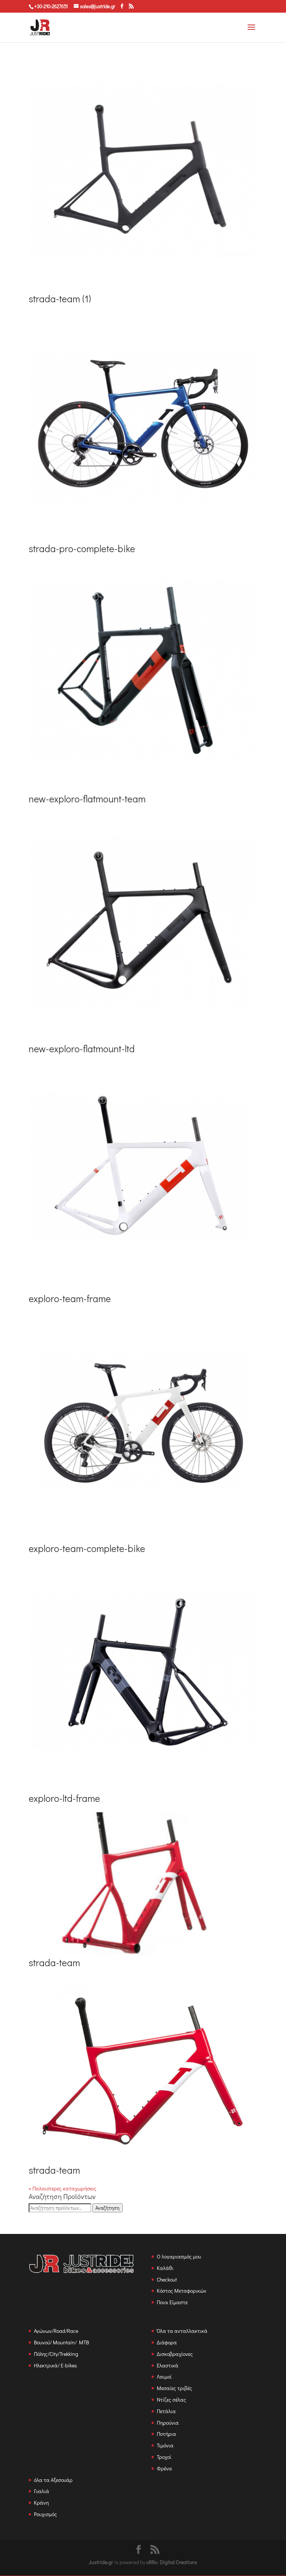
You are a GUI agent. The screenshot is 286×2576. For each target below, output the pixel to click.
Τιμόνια (165, 2445)
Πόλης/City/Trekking (56, 2354)
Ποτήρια (166, 2434)
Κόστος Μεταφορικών (182, 2291)
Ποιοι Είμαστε (172, 2302)
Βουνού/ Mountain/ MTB (61, 2342)
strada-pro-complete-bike (82, 548)
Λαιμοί (164, 2377)
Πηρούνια (168, 2423)
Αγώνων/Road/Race (56, 2331)
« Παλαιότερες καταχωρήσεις (63, 2188)
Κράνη (41, 2503)
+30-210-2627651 (51, 6)
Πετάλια (166, 2411)
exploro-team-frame (70, 1298)
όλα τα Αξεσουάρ (53, 2480)
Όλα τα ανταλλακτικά (182, 2331)
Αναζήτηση (107, 2208)
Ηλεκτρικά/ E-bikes (55, 2365)
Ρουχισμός (45, 2514)
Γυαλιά (42, 2491)
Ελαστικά (168, 2365)
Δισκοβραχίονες (175, 2354)
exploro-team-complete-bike (87, 1548)
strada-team (54, 1962)
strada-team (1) (60, 299)
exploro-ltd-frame (64, 1798)
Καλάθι (165, 2268)
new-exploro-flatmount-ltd (82, 1049)
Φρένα (164, 2468)
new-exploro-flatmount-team (87, 799)
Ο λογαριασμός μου (179, 2256)
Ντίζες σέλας (171, 2400)
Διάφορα (167, 2342)
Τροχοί (164, 2457)
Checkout (167, 2279)
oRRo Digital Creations (172, 2562)
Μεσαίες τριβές (174, 2388)
